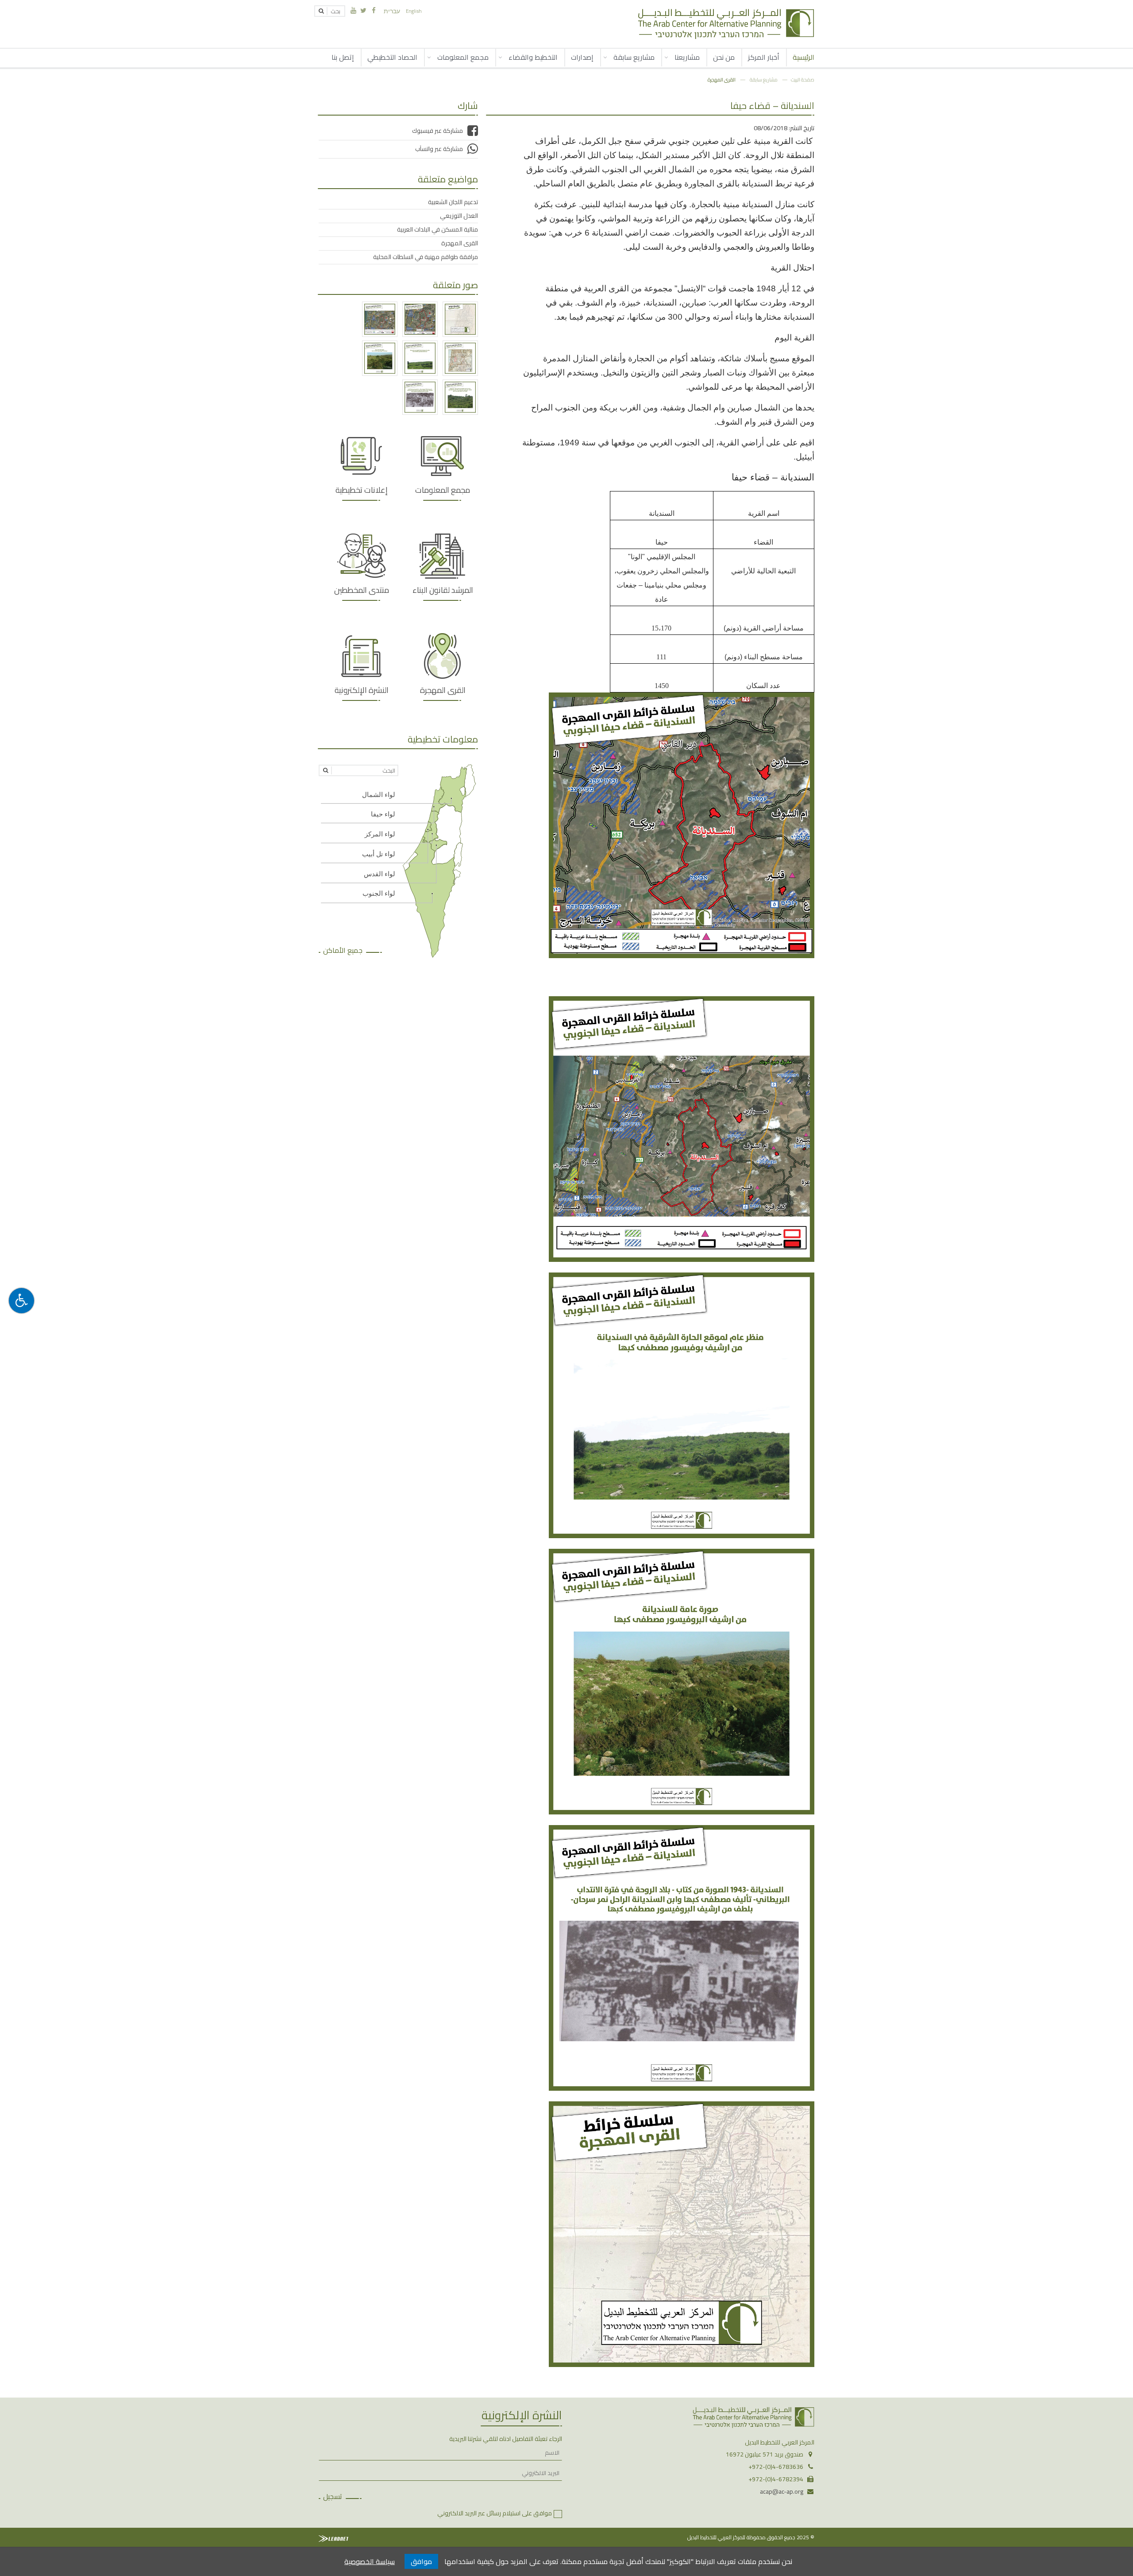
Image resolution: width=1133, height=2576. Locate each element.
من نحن (724, 57)
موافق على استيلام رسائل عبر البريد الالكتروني (495, 2513)
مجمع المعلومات (463, 57)
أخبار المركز (764, 57)
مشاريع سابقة (634, 57)
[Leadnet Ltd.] (333, 2539)
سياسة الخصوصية (370, 2561)
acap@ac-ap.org (782, 2491)
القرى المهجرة (722, 79)
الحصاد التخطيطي (392, 57)
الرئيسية (804, 57)
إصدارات (582, 57)
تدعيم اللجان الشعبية (453, 202)
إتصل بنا (343, 57)
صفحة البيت (803, 79)
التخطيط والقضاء (533, 57)
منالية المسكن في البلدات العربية (437, 229)
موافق (421, 2561)
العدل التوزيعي (459, 216)
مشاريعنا (687, 57)
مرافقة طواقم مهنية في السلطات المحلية (426, 257)
